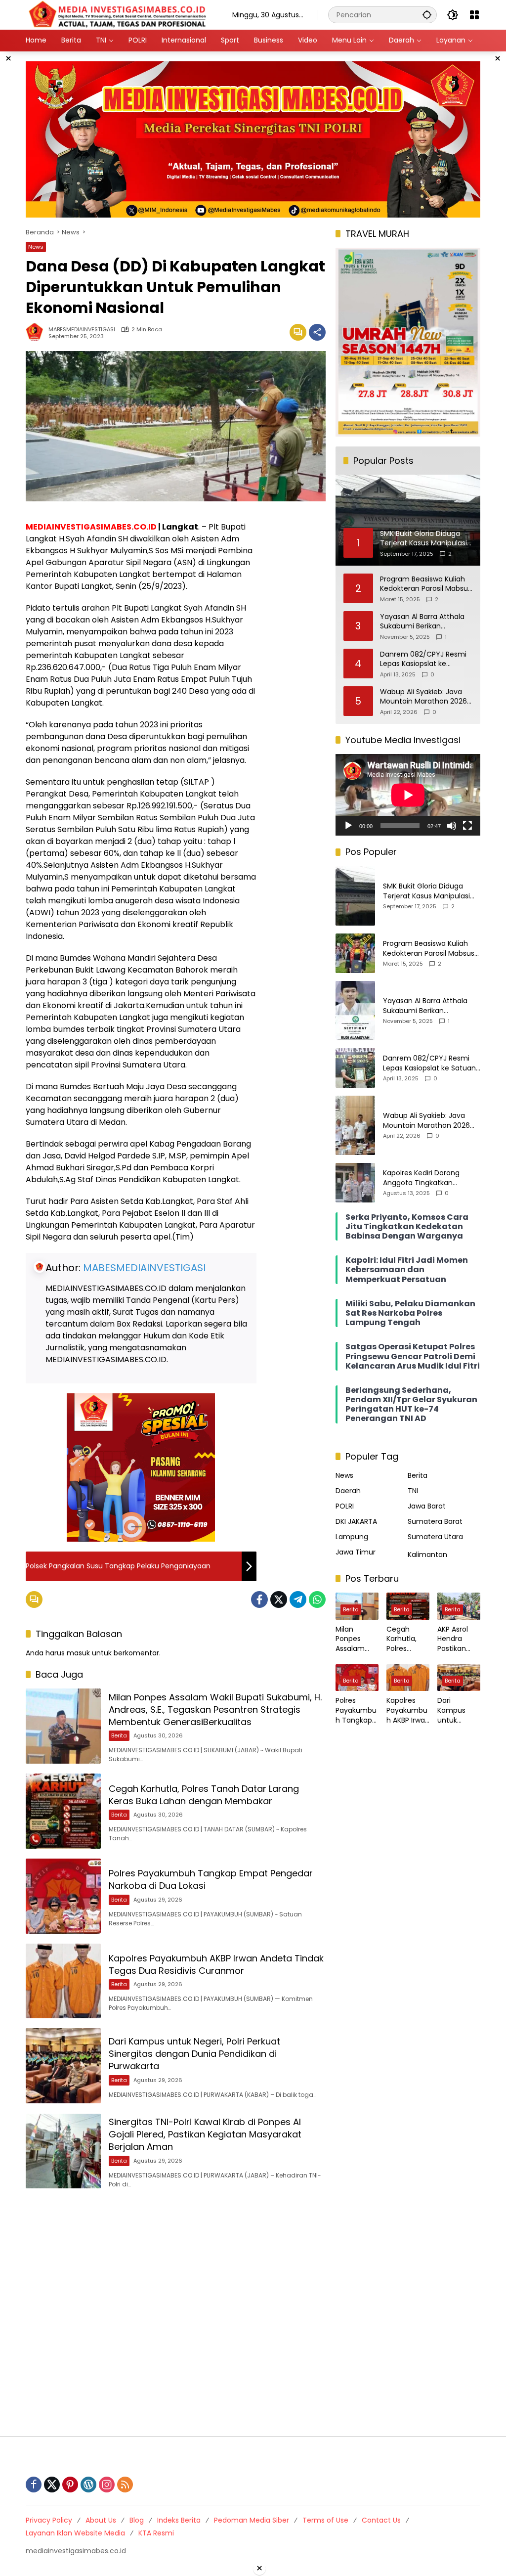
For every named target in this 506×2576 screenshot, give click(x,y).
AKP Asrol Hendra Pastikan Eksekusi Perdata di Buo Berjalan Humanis (458, 1639)
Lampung (352, 1537)
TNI (413, 1491)
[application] (408, 795)
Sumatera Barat (435, 1521)
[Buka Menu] (474, 15)
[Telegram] (298, 1599)
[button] (427, 15)
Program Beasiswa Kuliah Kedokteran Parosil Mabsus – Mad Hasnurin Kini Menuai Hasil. (426, 584)
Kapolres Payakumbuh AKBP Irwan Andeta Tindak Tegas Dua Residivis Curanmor (216, 1964)
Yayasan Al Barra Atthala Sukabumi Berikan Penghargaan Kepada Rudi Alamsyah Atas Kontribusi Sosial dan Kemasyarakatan (425, 622)
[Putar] (348, 826)
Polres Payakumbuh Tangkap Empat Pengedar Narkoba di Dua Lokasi (356, 1710)
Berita (119, 1735)
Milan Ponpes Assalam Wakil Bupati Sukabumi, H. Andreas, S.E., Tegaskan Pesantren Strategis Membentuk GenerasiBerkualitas (215, 1710)
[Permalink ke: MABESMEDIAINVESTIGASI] (37, 332)
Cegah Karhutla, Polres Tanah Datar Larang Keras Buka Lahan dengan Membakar (204, 1795)
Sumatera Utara (435, 1537)
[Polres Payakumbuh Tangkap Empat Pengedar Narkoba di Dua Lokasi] (63, 1896)
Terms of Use (325, 2520)
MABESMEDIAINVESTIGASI (82, 330)
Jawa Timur (356, 1552)
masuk (78, 1653)
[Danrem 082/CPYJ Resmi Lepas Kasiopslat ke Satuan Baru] (355, 1068)
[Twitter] (279, 1599)
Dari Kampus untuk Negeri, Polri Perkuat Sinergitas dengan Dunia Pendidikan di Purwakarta (194, 2054)
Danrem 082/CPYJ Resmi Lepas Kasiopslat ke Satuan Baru (423, 659)
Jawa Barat (427, 1506)
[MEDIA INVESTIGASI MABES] (119, 14)
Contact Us (381, 2520)
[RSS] (125, 2485)
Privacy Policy (49, 2520)
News (36, 247)
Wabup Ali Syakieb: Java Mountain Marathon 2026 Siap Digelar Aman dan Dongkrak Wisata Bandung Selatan (425, 697)
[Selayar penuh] (467, 826)
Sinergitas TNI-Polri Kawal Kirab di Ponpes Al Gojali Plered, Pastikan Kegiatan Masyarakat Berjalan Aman (205, 2134)
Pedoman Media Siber (252, 2520)
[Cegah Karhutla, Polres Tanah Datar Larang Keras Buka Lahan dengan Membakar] (63, 1811)
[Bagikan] (317, 332)
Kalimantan (427, 1554)
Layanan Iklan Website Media (75, 2533)
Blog (137, 2520)
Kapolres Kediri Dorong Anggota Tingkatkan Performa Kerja (421, 1178)
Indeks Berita (179, 2520)
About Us (101, 2520)
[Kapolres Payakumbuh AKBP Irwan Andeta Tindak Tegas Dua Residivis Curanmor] (63, 1981)
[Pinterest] (70, 2485)
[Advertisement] (253, 2312)
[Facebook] (259, 1599)
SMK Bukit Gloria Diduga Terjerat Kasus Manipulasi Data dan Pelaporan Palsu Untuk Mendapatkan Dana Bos (428, 891)
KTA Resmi (156, 2533)
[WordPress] (88, 2485)
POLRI (345, 1506)
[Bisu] (452, 826)
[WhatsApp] (317, 1599)
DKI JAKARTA (356, 1521)
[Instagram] (107, 2485)
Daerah (348, 1491)
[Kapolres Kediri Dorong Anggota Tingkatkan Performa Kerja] (355, 1183)
